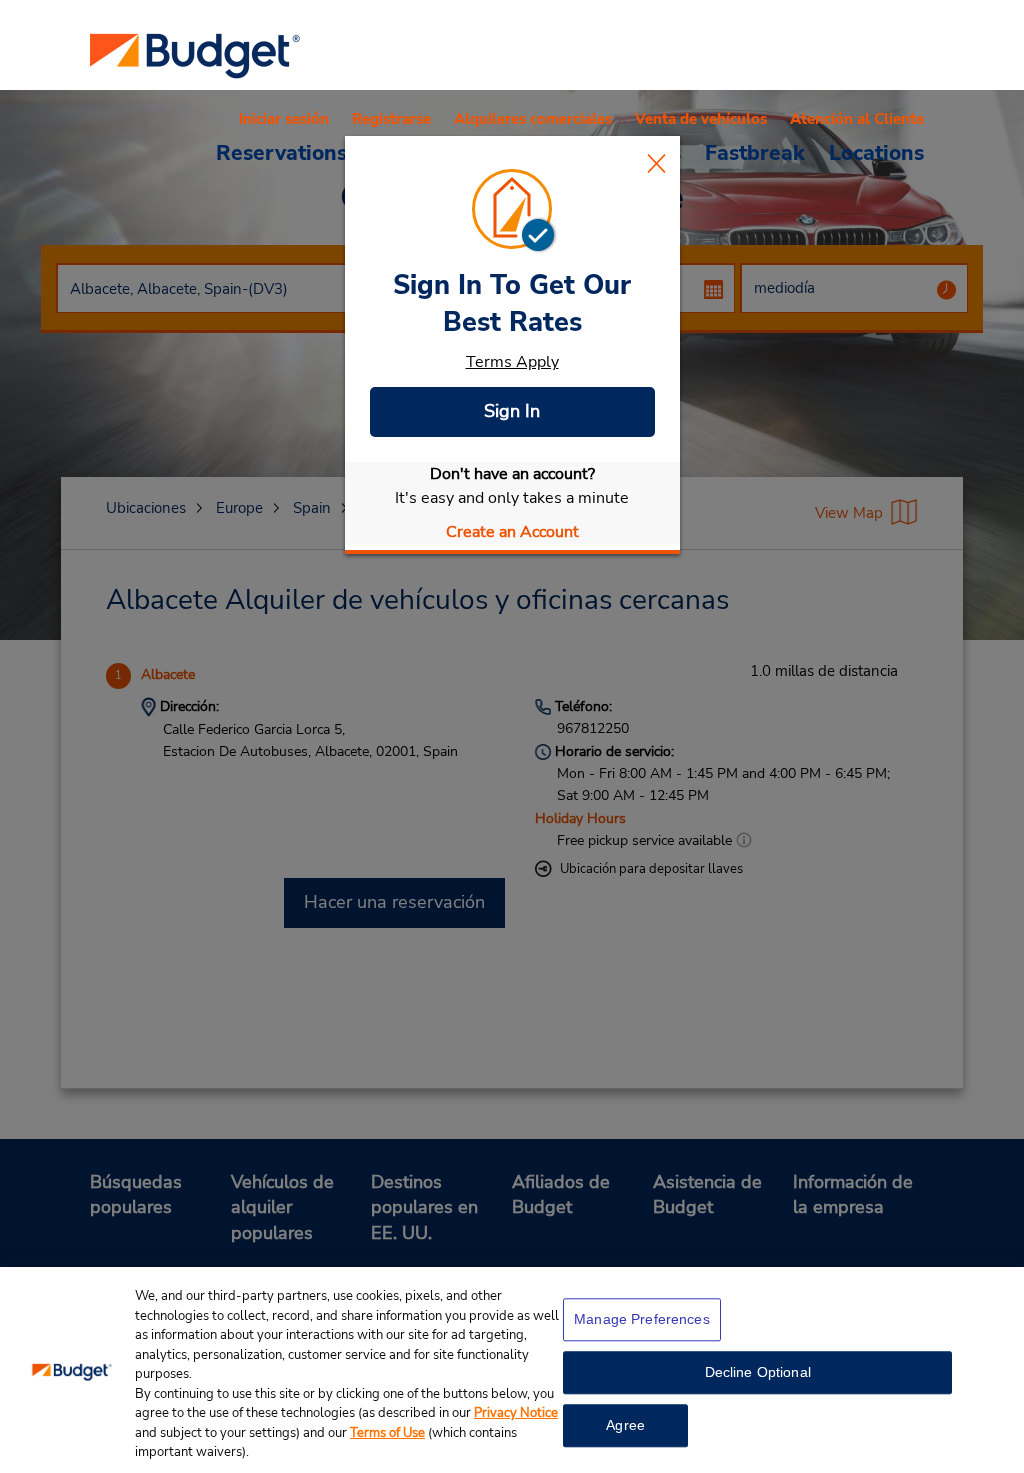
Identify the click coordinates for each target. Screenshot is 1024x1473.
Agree (625, 1425)
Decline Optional (758, 1372)
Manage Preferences (642, 1319)
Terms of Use (387, 1433)
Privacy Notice (516, 1413)
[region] (512, 1370)
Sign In (512, 411)
